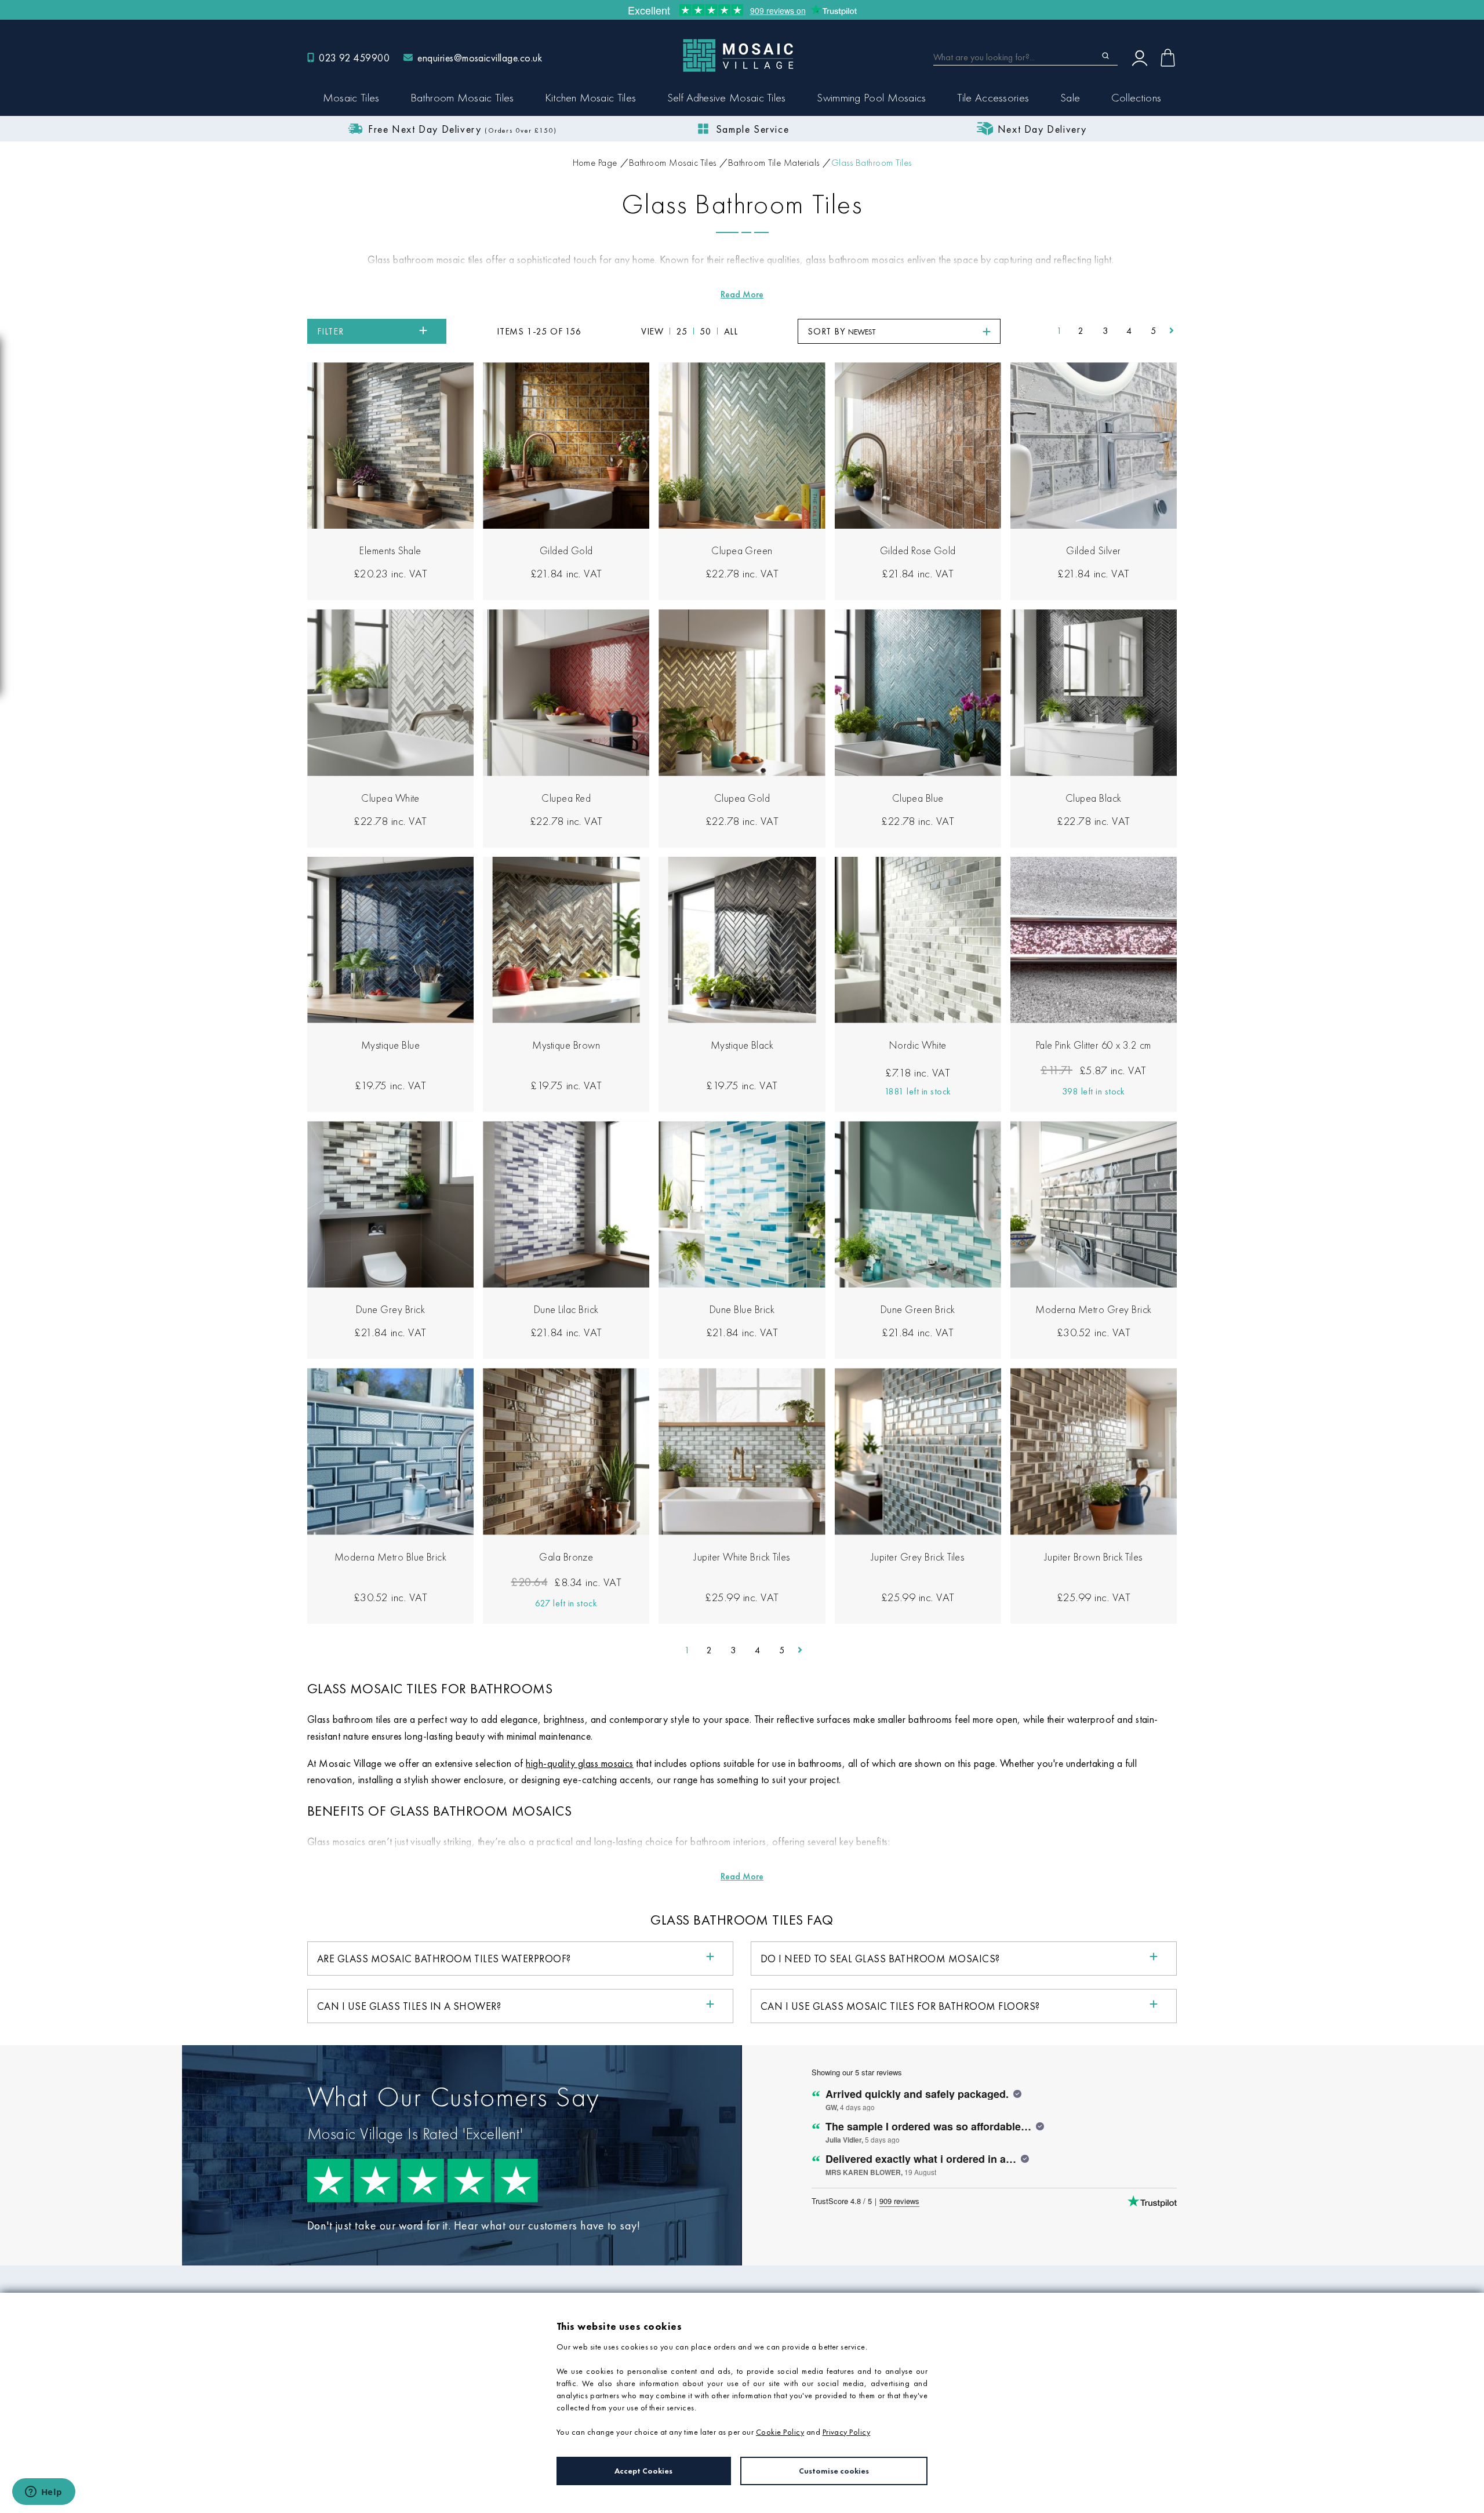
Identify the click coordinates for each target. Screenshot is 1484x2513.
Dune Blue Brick (742, 1309)
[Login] (1140, 57)
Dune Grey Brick (390, 1309)
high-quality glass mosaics (579, 1763)
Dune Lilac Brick (566, 1309)
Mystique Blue (390, 1045)
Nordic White (918, 1045)
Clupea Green (742, 550)
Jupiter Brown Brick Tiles (1094, 1557)
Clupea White (390, 798)
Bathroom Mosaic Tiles (673, 163)
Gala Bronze (566, 1557)
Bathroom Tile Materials (774, 163)
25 (682, 331)
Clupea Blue (918, 798)
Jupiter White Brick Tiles (742, 1557)
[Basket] (1168, 58)
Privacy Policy (847, 2432)
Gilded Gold (566, 550)
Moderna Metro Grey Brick (1094, 1309)
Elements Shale (390, 550)
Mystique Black (742, 1045)
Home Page (595, 163)
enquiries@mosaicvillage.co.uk (480, 58)
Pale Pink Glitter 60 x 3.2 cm (1094, 1045)
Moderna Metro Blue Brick (391, 1557)
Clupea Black (1094, 798)
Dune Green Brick (918, 1309)
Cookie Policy (780, 2432)
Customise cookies (834, 2471)
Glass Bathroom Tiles (872, 163)
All (731, 331)
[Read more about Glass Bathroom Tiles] (742, 294)
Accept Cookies (643, 2471)
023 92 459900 (354, 58)
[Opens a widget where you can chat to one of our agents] (43, 2493)
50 (705, 331)
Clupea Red (566, 798)
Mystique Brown (566, 1045)
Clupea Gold (742, 798)
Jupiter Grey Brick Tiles (918, 1557)
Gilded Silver (1093, 550)
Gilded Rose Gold (918, 550)
